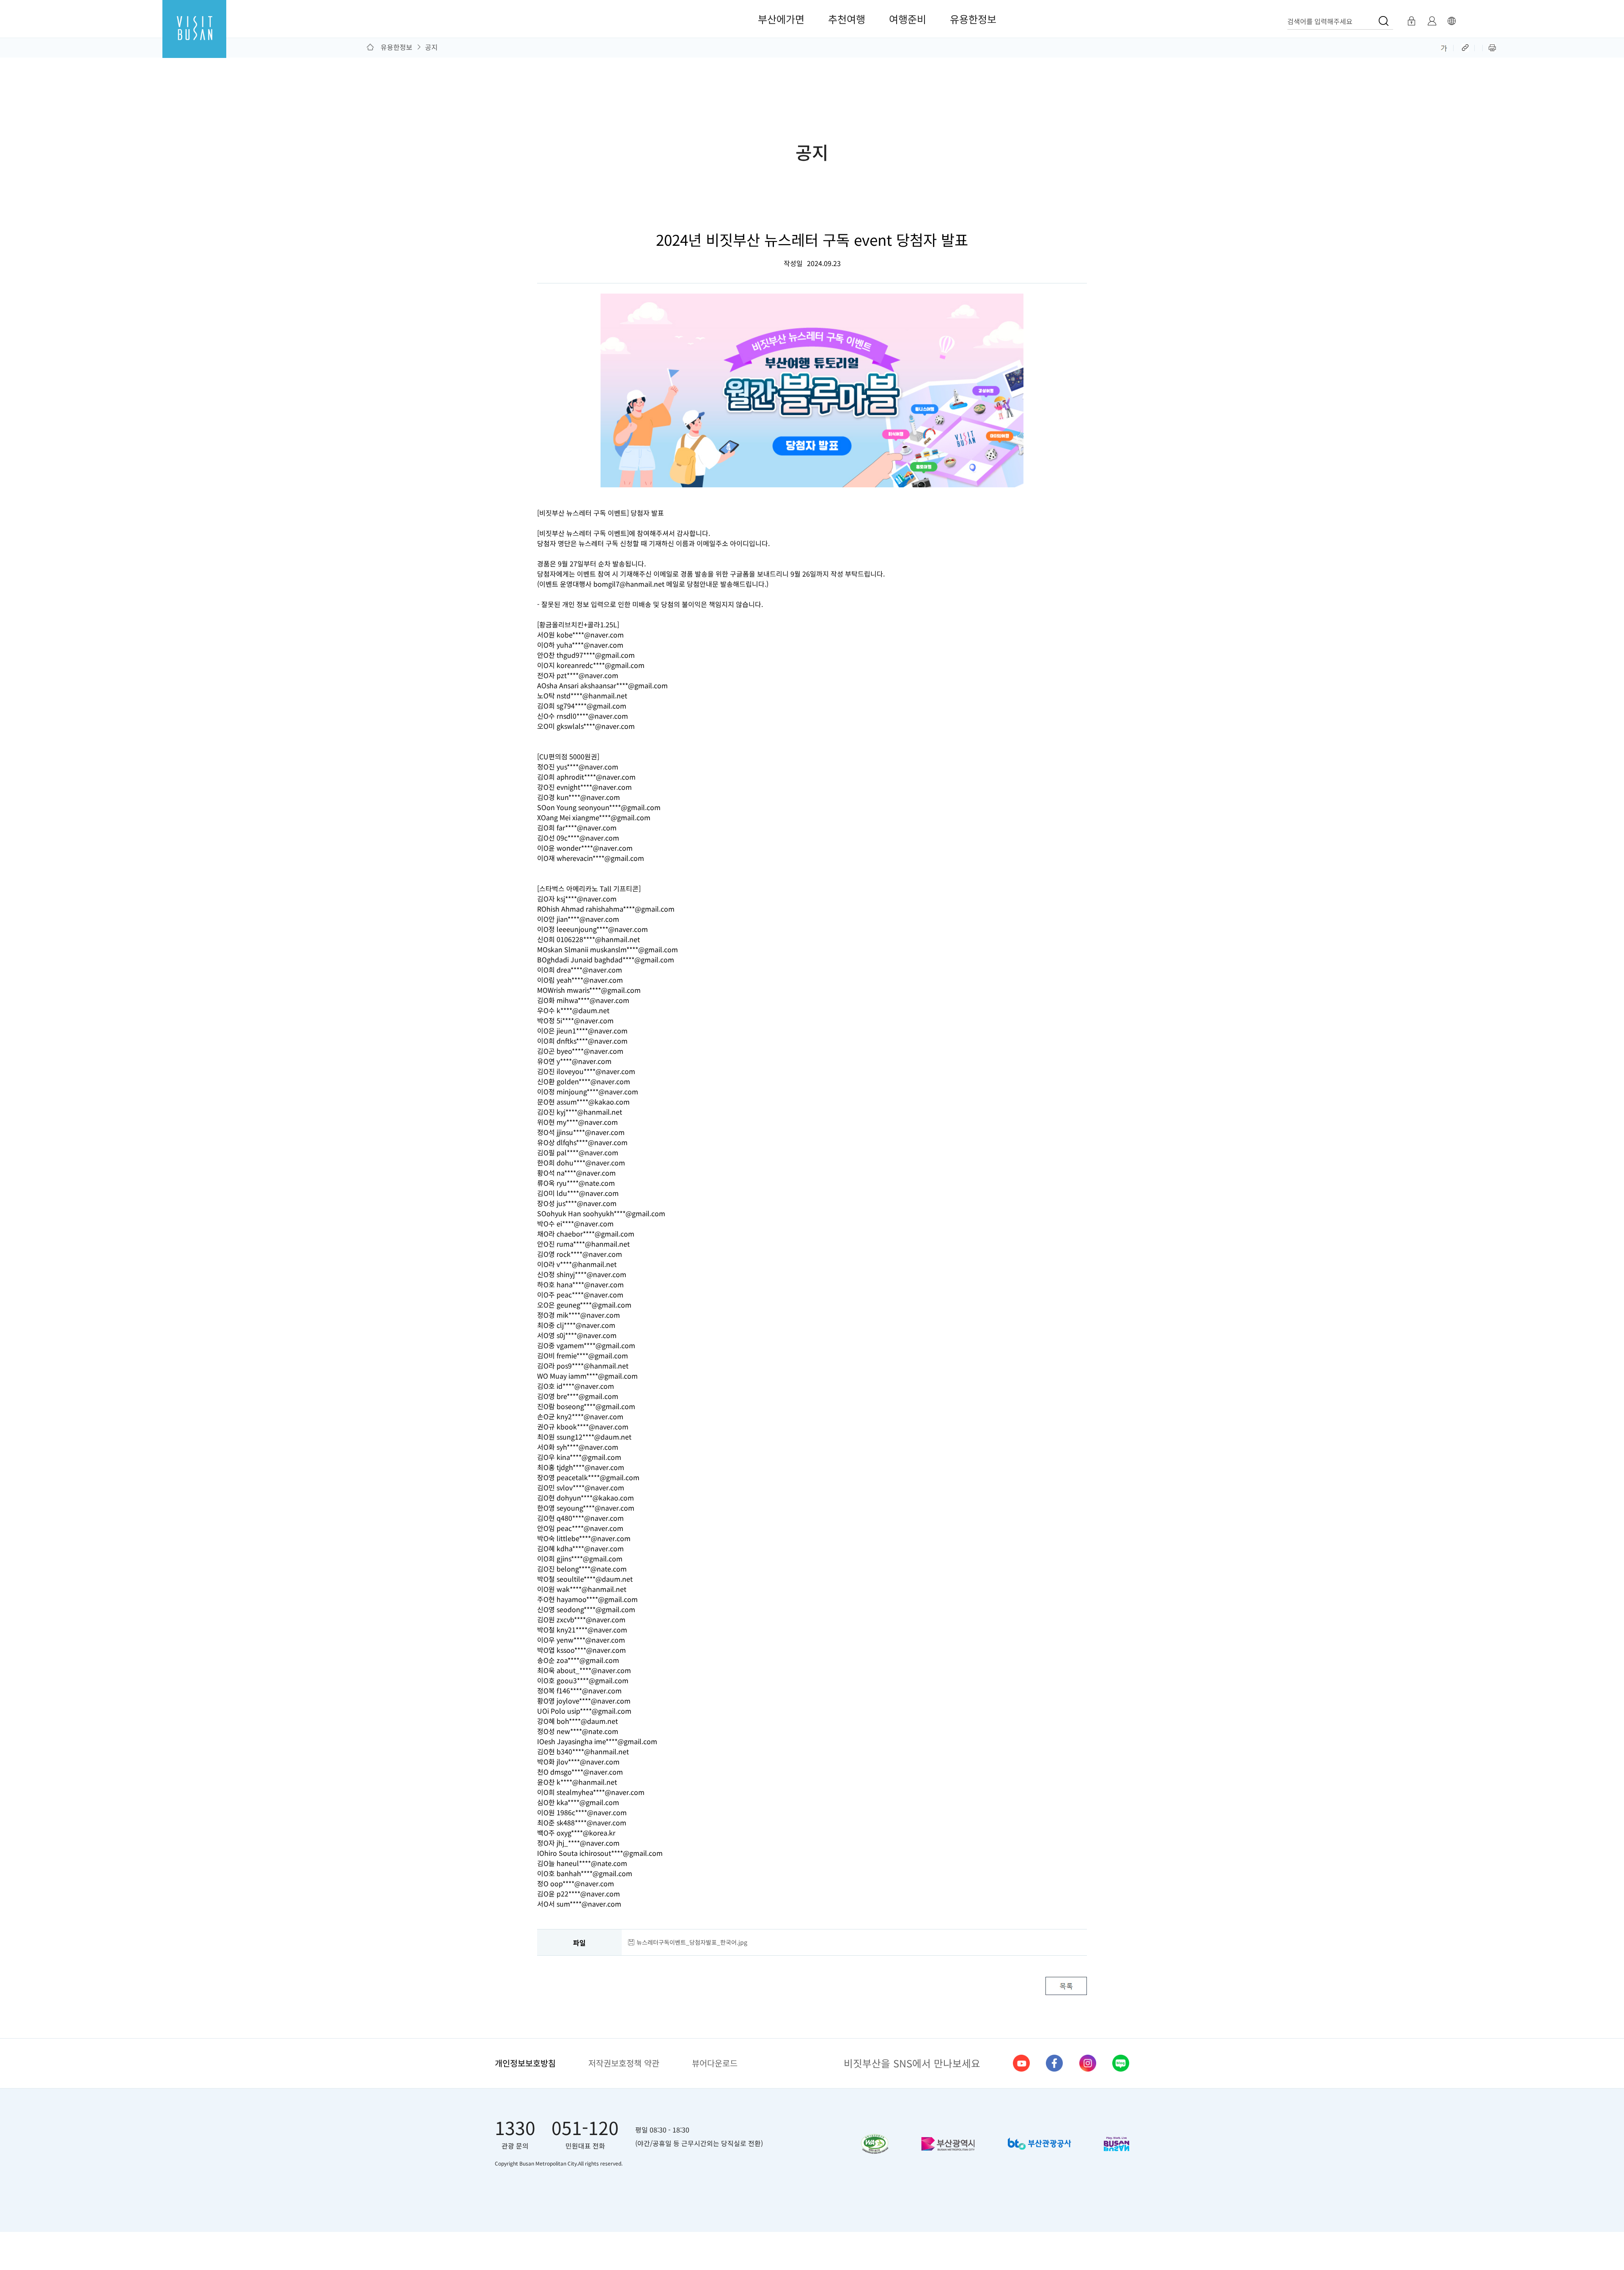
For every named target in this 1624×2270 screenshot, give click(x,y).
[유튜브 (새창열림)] (1021, 2063)
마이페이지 (1432, 21)
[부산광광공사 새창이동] (1039, 2144)
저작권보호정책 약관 (624, 2063)
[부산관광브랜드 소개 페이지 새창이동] (1116, 2144)
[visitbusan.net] (194, 37)
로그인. (1411, 21)
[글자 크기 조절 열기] (1444, 47)
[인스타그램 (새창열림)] (1088, 2063)
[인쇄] (1492, 47)
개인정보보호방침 (525, 2063)
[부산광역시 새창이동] (948, 2144)
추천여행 (847, 19)
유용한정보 (973, 19)
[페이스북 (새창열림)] (1054, 2063)
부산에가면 (781, 19)
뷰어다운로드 (715, 2063)
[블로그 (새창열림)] (1121, 2063)
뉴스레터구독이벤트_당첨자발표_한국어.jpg (692, 1942)
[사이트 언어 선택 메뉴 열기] (1451, 21)
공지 (431, 47)
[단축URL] (1466, 47)
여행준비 (908, 19)
